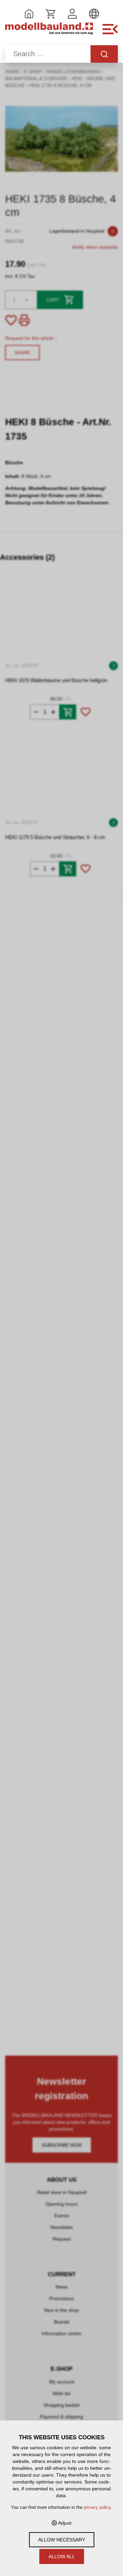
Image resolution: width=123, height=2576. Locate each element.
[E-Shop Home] (49, 33)
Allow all (62, 2556)
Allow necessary (62, 2540)
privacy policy (97, 2507)
